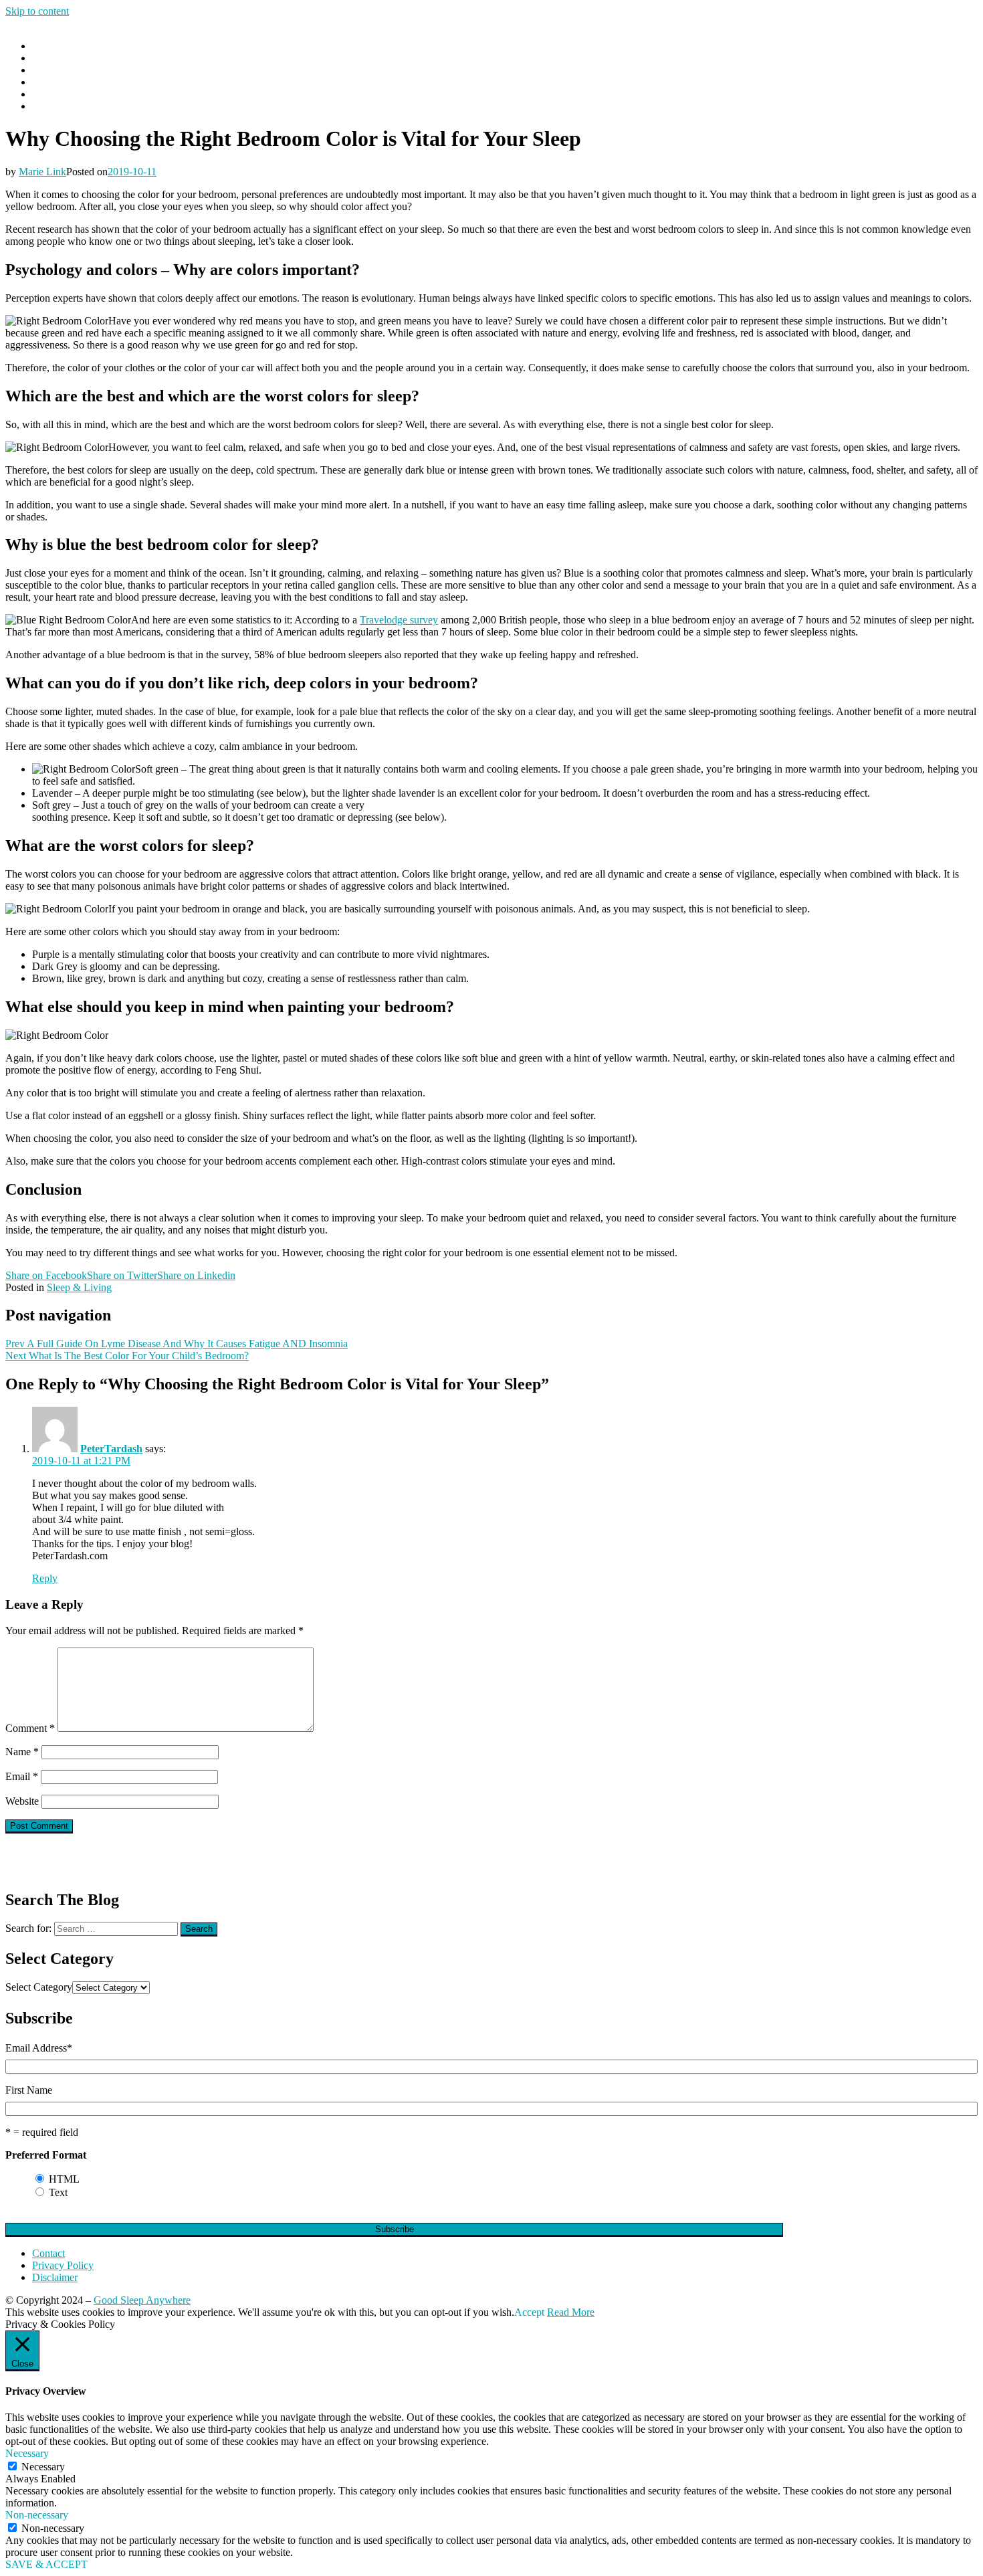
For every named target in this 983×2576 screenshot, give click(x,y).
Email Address (39, 2048)
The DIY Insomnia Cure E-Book (102, 106)
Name (22, 1752)
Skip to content (37, 11)
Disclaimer (55, 2277)
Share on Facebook (46, 1275)
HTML (64, 2179)
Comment (30, 1728)
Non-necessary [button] (37, 2515)
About (45, 70)
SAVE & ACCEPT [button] (46, 2564)
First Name (29, 2090)
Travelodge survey (399, 620)
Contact (48, 82)
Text (58, 2192)
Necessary (43, 2467)
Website (22, 1801)
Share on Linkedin (196, 1275)
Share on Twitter (122, 1275)
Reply (45, 1578)
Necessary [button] (27, 2453)
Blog (42, 58)
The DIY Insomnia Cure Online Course (116, 94)
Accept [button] (529, 2312)
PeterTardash (111, 1449)
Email (22, 1776)
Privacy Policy (63, 2265)
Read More (571, 2312)
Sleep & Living (79, 1287)
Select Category (39, 1987)
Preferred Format (46, 2155)
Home (45, 46)
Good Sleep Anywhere (142, 2300)
